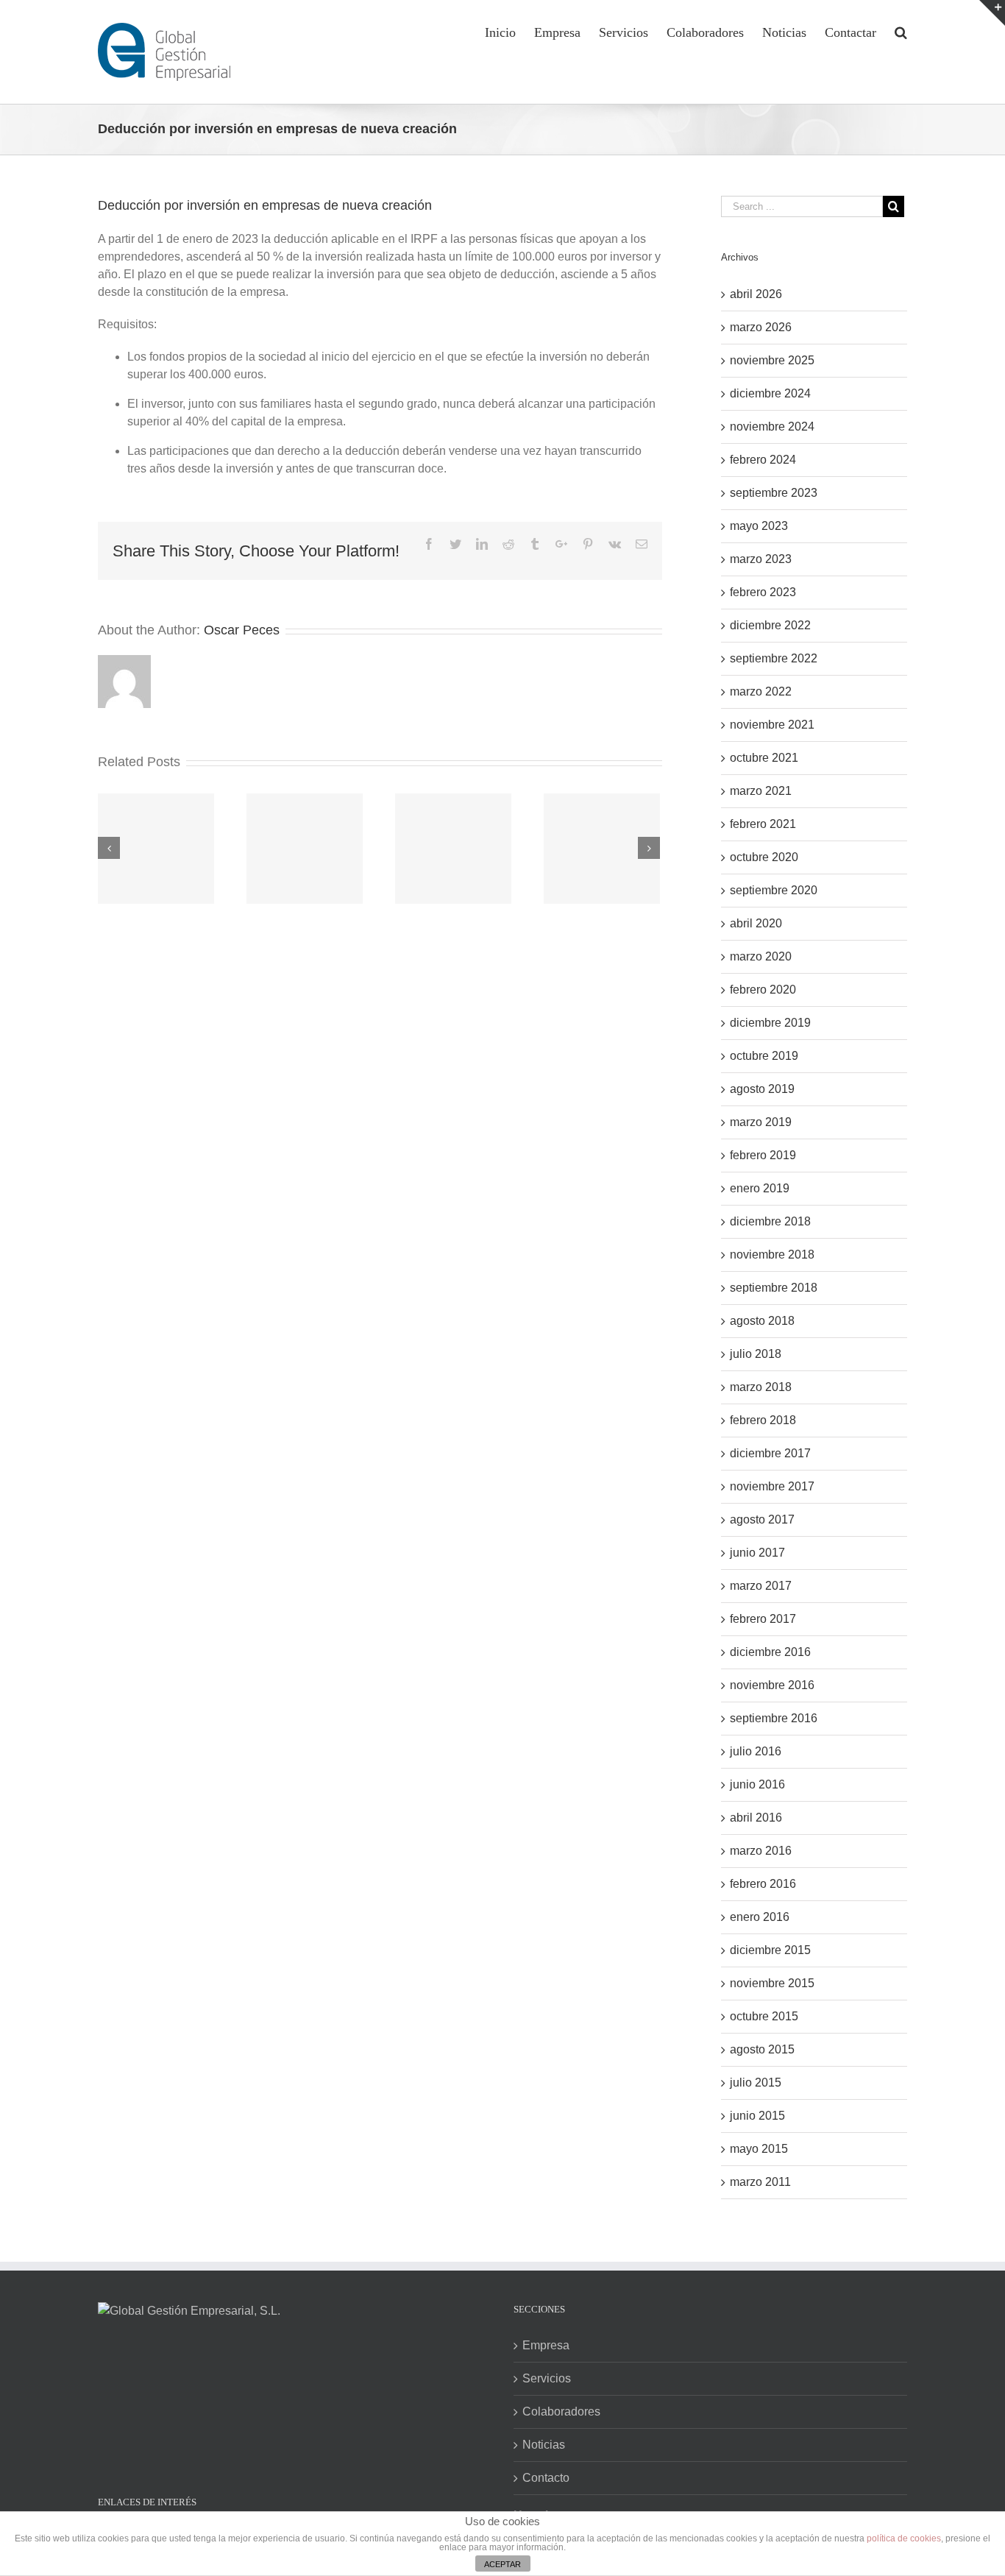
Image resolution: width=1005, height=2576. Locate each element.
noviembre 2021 (772, 725)
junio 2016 (757, 1784)
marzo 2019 (761, 1122)
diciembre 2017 (770, 1453)
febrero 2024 (763, 460)
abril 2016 (756, 1818)
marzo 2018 (761, 1387)
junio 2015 (757, 2116)
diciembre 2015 (770, 1950)
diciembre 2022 (770, 625)
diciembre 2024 (770, 393)
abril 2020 (756, 923)
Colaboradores (561, 2412)
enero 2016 (760, 1917)
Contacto (546, 2478)
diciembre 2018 (770, 1221)
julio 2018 (756, 1354)
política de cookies (904, 2538)
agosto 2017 (762, 1519)
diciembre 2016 (770, 1652)
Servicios (547, 2378)
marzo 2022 (761, 691)
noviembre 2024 (772, 427)
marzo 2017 (761, 1586)
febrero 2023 (763, 592)
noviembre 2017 (772, 1486)
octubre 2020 (764, 857)
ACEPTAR (502, 2564)
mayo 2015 (759, 2149)
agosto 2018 (762, 1321)
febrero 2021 (763, 824)
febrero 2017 (763, 1619)
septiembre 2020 (774, 890)
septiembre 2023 (774, 493)
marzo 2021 (761, 791)
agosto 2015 (762, 2049)
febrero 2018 (763, 1420)
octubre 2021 (764, 758)
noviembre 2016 (772, 1685)
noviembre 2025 (772, 360)
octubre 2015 (764, 2016)
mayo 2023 (759, 526)
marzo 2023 (761, 559)
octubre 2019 (764, 1056)
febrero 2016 (763, 1884)
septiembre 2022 (774, 658)
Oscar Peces (242, 630)
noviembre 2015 (772, 1983)
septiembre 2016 (774, 1718)
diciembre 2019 (770, 1023)
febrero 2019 (763, 1155)
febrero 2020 (763, 990)
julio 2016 (756, 1751)
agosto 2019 (762, 1089)
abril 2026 (756, 294)
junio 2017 (757, 1553)
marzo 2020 (761, 956)
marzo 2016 (761, 1851)
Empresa (546, 2345)
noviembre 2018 (772, 1255)
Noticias (544, 2445)
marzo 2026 (761, 327)
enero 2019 (760, 1188)
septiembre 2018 (774, 1288)
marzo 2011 (760, 2182)
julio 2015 (756, 2083)
